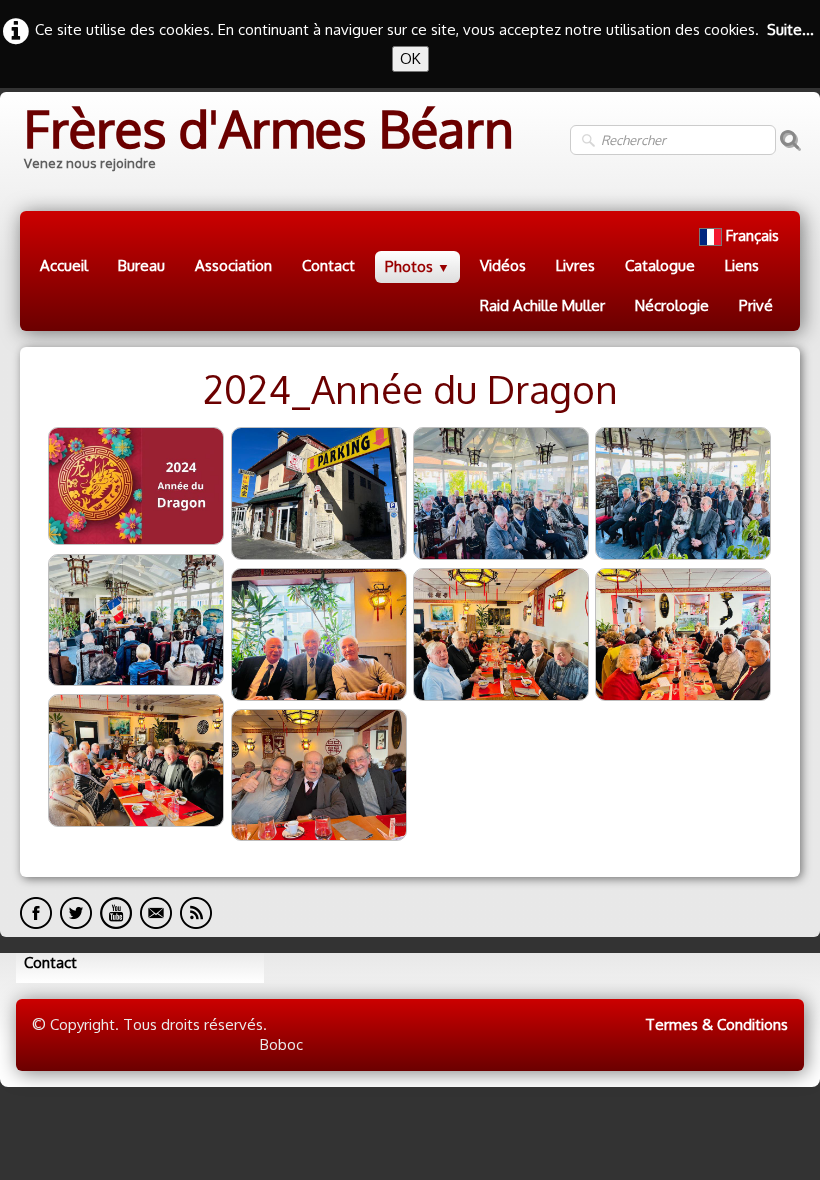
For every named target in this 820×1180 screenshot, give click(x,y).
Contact (328, 265)
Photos (417, 266)
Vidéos (503, 265)
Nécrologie (672, 305)
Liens (742, 265)
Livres (575, 265)
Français (754, 235)
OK (410, 58)
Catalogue (660, 265)
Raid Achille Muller (542, 305)
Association (233, 265)
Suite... (790, 29)
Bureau (141, 265)
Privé (756, 305)
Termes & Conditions (716, 1024)
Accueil (64, 265)
